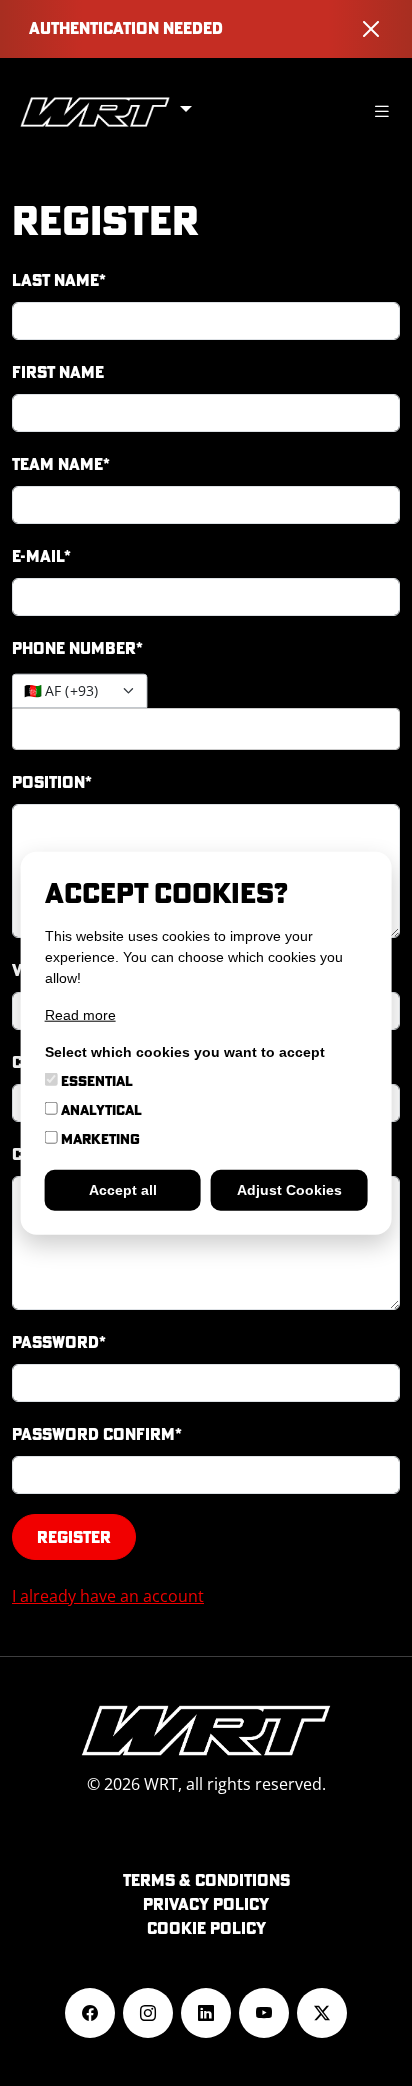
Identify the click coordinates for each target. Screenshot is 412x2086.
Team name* (61, 464)
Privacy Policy (206, 1904)
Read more (80, 1014)
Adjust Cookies (289, 1189)
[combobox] (79, 691)
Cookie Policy (206, 1928)
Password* (59, 1342)
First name (58, 372)
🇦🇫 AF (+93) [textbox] (61, 691)
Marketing (99, 1138)
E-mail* (41, 556)
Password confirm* (97, 1434)
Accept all (123, 1189)
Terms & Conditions (206, 1880)
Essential (95, 1080)
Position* (52, 782)
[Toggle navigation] (382, 111)
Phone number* (77, 648)
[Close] (371, 29)
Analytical (100, 1109)
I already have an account (108, 1596)
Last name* (59, 280)
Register (74, 1537)
